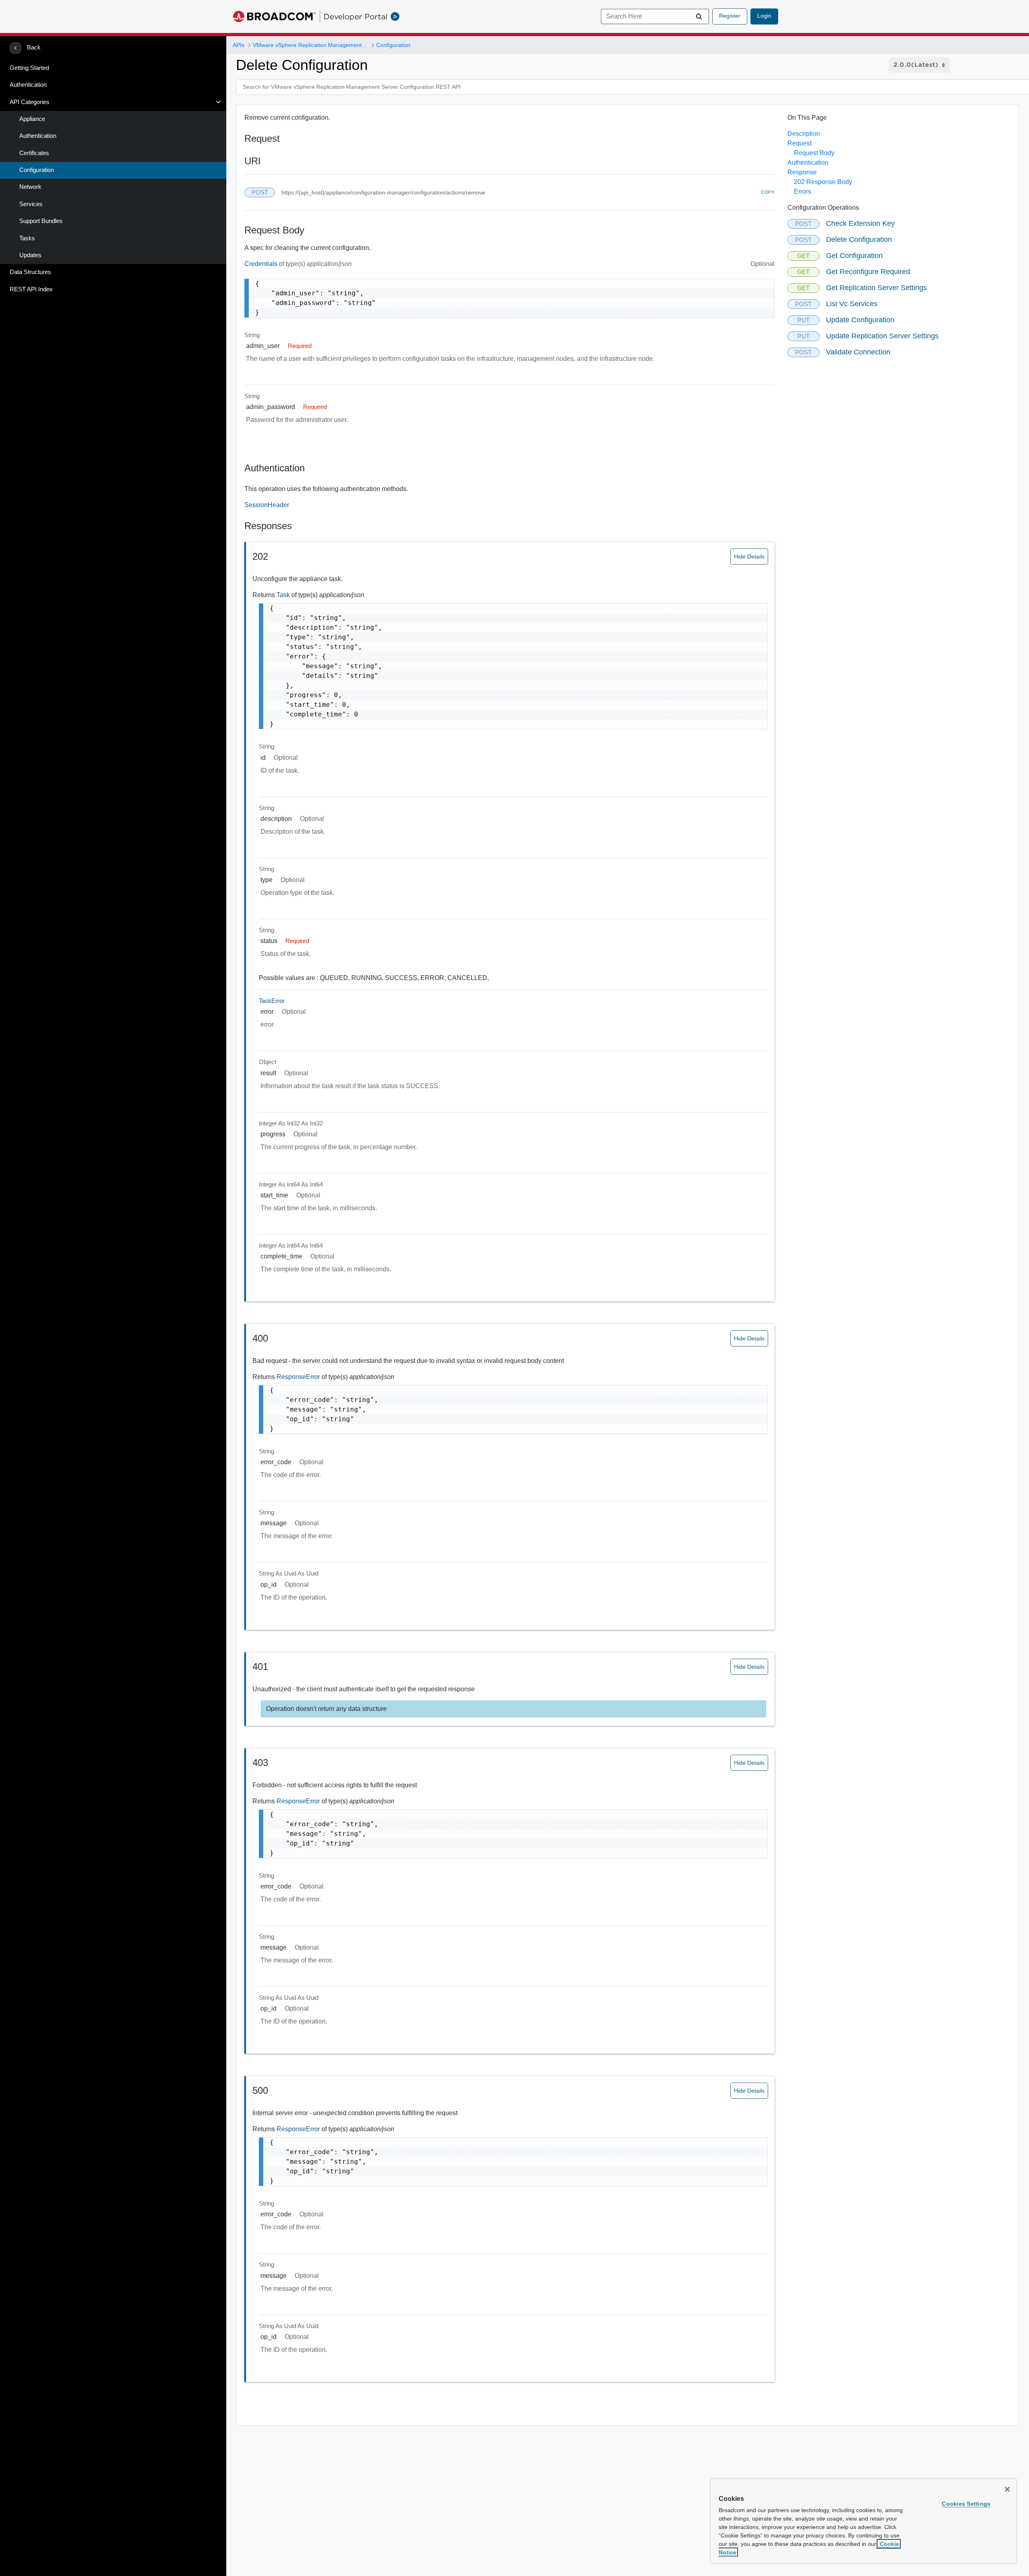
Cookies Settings (966, 2504)
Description (804, 134)
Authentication (28, 85)
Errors (802, 191)
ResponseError (299, 1377)
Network (30, 187)
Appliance (32, 119)
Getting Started (29, 68)
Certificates (34, 153)
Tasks (27, 238)
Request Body (814, 153)
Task (284, 595)
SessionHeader (267, 505)
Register (730, 16)
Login (764, 16)
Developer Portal (356, 16)
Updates (30, 255)
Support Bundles (41, 221)
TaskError (272, 1001)
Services (31, 204)
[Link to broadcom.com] (274, 16)
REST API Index (31, 289)
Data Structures (30, 272)
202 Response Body (823, 182)
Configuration (37, 170)
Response (802, 172)
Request (799, 143)
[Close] (1007, 2489)
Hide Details (749, 557)
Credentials (262, 264)
